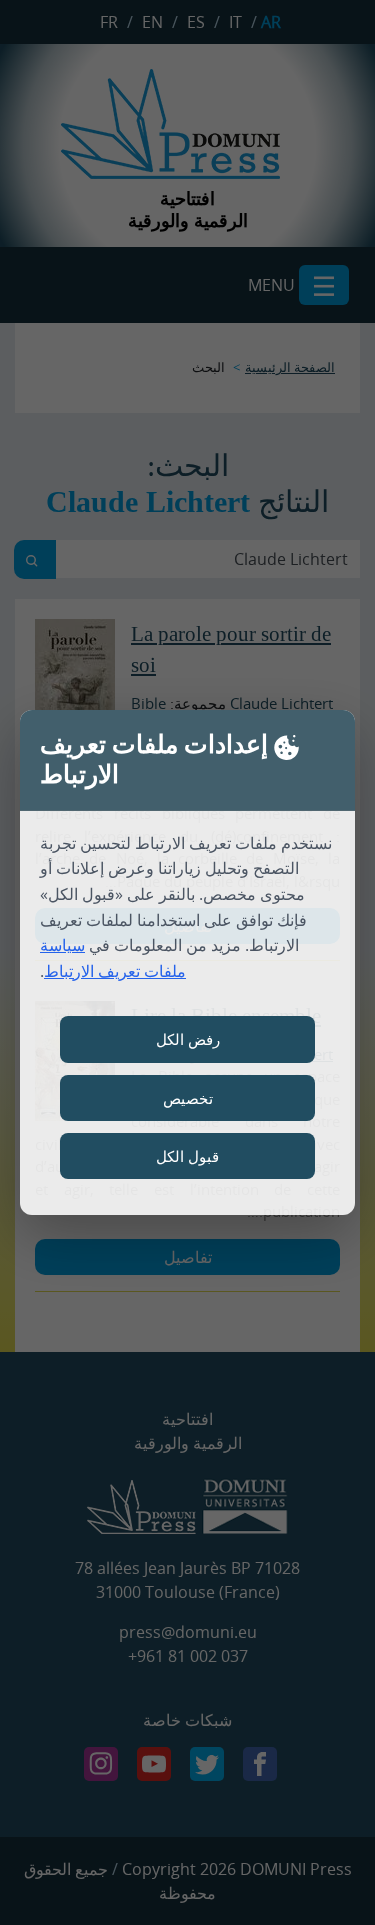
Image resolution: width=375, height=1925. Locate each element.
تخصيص (188, 1098)
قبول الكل (187, 1156)
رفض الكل (188, 1039)
